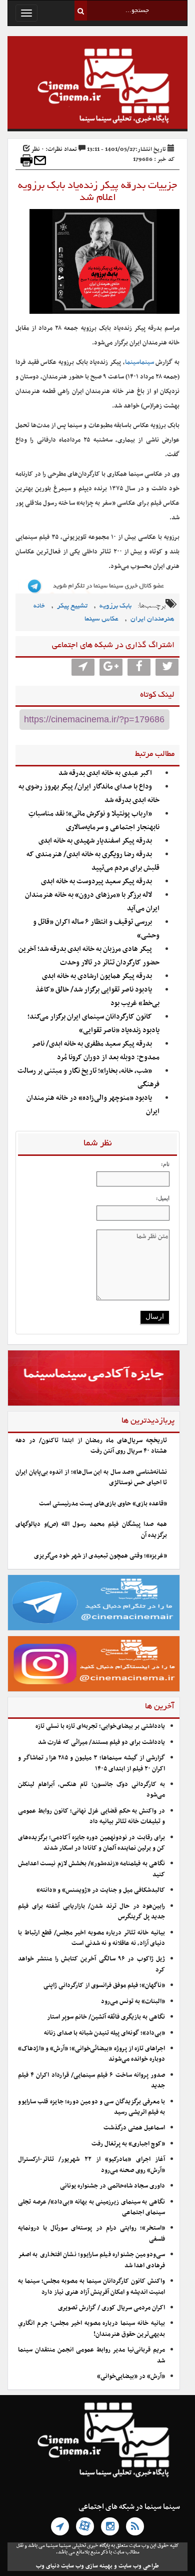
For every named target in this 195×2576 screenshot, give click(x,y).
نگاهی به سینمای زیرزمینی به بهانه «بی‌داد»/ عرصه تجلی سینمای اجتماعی (91, 2207)
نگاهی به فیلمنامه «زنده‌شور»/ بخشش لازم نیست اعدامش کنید (91, 1869)
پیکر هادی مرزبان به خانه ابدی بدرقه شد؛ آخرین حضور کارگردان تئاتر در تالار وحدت (89, 956)
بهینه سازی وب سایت (87, 2566)
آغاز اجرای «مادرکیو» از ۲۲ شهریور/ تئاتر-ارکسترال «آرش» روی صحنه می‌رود (91, 2165)
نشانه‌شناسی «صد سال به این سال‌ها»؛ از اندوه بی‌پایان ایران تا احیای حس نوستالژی (91, 1477)
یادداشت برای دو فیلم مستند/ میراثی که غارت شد (101, 1742)
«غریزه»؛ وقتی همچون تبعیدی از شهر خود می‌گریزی (100, 1556)
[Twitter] (167, 667)
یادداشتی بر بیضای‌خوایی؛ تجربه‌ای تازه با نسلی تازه (100, 1726)
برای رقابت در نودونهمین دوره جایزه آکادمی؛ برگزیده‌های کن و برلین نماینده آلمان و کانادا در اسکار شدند (91, 1843)
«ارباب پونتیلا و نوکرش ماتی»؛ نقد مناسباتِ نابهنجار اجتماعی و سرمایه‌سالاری (94, 821)
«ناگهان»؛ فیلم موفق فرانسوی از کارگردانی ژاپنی (104, 1986)
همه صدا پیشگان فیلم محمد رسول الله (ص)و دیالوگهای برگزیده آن (91, 1530)
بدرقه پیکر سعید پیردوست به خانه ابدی (96, 881)
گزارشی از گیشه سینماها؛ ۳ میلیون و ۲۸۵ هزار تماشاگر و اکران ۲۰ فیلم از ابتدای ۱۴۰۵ (91, 1763)
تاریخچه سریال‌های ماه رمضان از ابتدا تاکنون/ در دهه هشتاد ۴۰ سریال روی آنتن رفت (91, 1446)
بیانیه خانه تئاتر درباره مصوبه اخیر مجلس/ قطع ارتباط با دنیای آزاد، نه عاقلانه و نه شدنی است (91, 1938)
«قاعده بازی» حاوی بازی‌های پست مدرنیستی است (103, 1504)
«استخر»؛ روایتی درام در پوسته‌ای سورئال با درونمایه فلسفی (91, 2233)
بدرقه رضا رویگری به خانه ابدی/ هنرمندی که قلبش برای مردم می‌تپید (93, 861)
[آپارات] (85, 2526)
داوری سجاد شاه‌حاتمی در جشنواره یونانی (112, 2186)
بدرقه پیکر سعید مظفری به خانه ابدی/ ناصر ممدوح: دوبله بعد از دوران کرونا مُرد (96, 1051)
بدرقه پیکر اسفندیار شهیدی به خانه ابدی (95, 841)
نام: (165, 1164)
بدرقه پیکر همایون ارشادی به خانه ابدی (97, 976)
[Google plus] (111, 667)
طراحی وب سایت (139, 2566)
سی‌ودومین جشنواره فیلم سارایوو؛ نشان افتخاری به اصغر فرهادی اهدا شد (91, 2260)
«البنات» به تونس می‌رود (133, 2002)
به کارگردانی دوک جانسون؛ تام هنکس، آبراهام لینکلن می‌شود (91, 1790)
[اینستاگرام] (110, 2526)
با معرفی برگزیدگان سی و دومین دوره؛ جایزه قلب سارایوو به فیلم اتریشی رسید (91, 2107)
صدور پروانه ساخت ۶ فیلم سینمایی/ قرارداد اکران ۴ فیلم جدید (91, 2080)
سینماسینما (139, 362)
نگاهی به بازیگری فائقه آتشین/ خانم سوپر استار (106, 2017)
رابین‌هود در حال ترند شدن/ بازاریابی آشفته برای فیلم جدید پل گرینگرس (91, 1912)
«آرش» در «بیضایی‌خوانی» (131, 2376)
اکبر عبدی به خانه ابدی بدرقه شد (105, 773)
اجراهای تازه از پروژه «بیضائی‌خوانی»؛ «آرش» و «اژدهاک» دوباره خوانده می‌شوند (91, 2054)
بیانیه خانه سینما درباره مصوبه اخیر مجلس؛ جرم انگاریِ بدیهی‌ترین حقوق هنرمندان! (91, 2329)
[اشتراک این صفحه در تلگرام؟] (83, 667)
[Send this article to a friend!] (40, 160)
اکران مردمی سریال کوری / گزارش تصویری (111, 2308)
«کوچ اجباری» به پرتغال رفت (128, 2144)
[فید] (135, 2526)
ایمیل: (163, 1198)
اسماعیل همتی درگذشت (134, 2128)
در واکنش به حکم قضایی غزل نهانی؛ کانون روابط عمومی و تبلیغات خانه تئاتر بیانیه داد (91, 1816)
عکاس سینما (101, 619)
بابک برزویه (115, 606)
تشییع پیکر (72, 606)
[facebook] (139, 667)
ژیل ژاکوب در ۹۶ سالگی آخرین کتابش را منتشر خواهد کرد (91, 1964)
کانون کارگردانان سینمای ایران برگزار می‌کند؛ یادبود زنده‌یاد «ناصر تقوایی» (93, 1024)
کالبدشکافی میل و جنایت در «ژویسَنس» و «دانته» (101, 1890)
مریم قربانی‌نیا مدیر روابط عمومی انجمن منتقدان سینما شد (91, 2355)
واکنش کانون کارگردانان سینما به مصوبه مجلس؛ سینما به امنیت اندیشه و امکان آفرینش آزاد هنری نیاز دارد (91, 2287)
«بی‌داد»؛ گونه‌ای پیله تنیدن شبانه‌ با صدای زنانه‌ (104, 2033)
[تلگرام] (60, 2526)
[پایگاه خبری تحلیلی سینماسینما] (97, 87)
